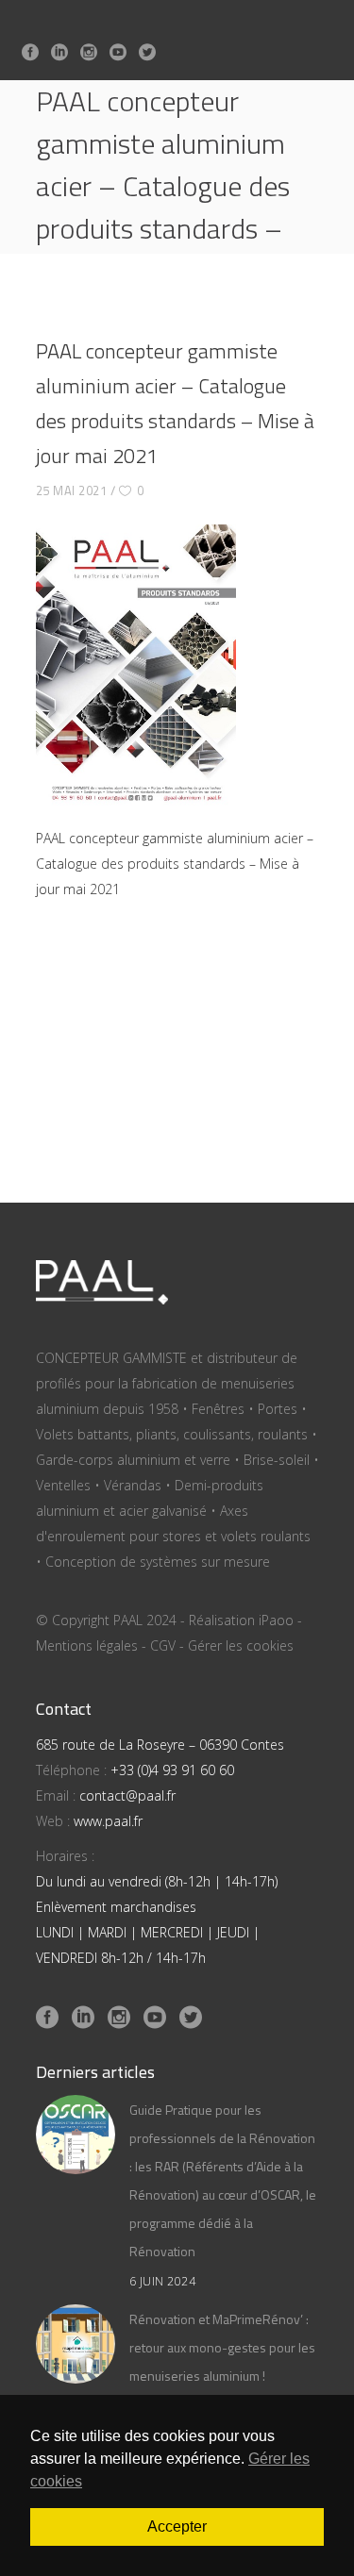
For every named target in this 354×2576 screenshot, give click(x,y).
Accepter (177, 2526)
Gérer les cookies (241, 1645)
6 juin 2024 (163, 2281)
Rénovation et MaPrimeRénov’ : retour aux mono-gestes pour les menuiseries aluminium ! (222, 2347)
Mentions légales (87, 1645)
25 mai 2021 (72, 490)
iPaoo (276, 1620)
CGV (163, 1645)
